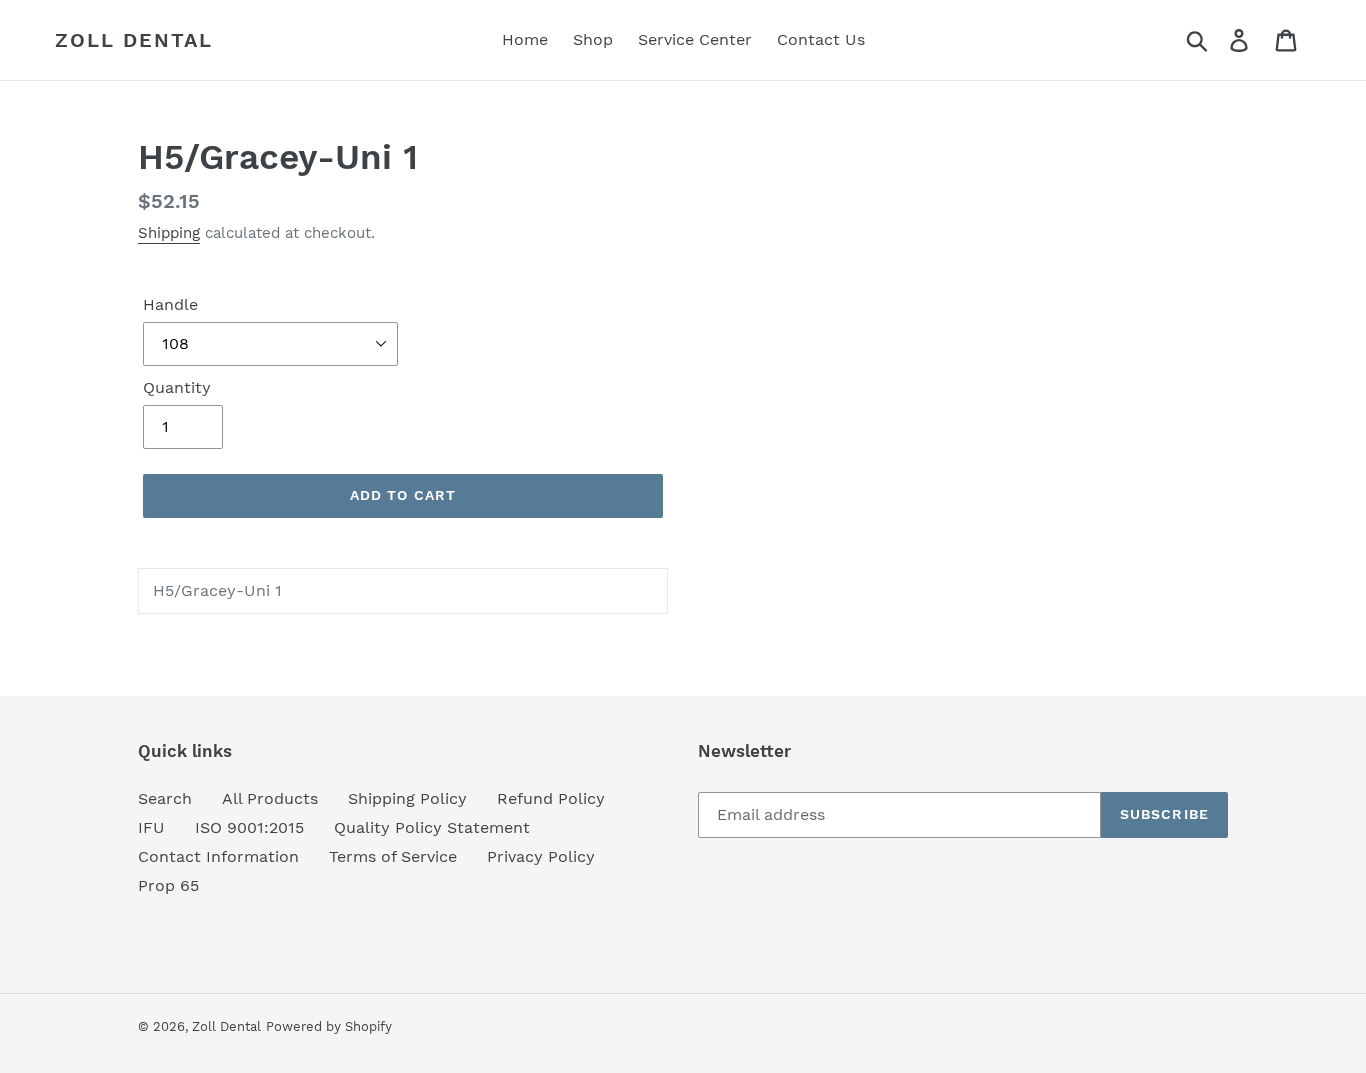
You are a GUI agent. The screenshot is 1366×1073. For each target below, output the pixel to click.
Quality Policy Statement (432, 827)
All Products (270, 798)
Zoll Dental (134, 40)
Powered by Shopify (329, 1026)
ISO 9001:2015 (249, 827)
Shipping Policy (407, 798)
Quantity (177, 387)
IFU (151, 827)
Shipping (169, 233)
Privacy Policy (541, 856)
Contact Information (218, 856)
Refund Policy (551, 798)
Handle (170, 304)
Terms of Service (393, 856)
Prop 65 (168, 885)
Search (165, 798)
